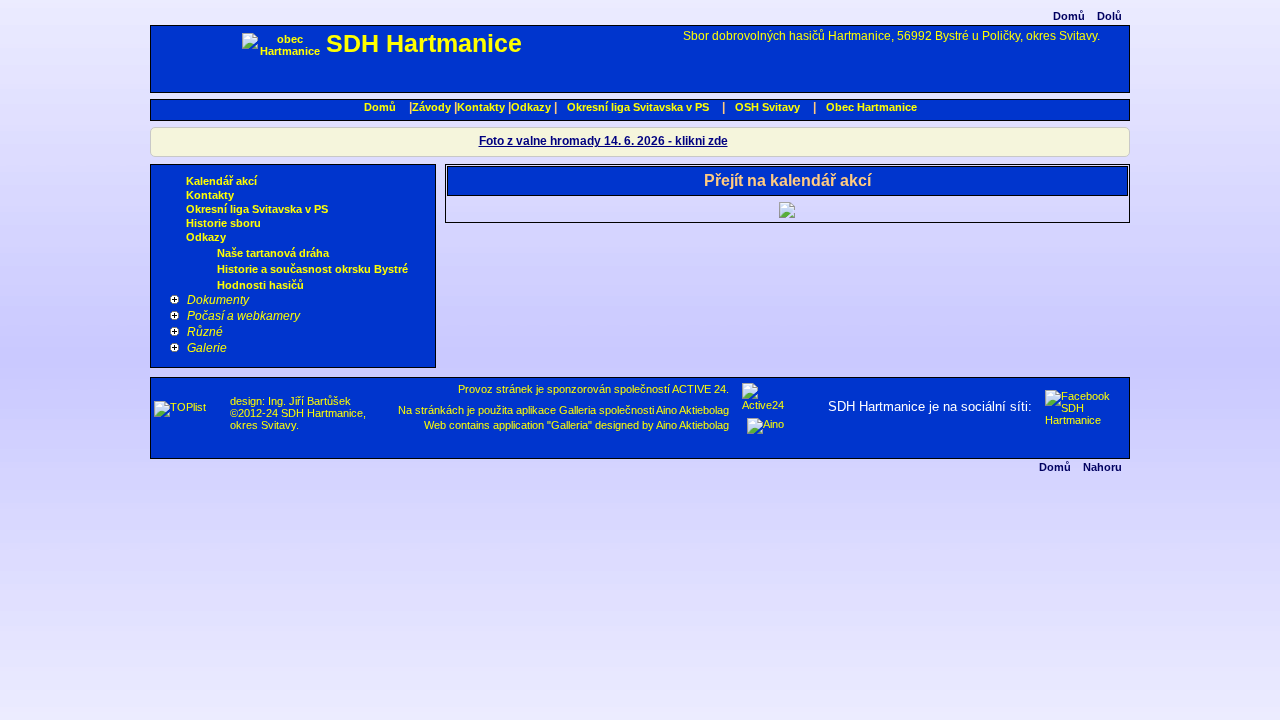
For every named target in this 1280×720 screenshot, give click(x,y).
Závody (431, 107)
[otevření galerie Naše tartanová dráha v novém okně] (206, 254)
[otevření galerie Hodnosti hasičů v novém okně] (206, 286)
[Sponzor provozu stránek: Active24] (763, 405)
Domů (1069, 16)
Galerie (207, 348)
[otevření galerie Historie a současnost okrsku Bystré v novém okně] (206, 270)
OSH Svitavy (767, 107)
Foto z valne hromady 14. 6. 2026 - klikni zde (603, 141)
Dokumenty (218, 300)
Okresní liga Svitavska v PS (638, 107)
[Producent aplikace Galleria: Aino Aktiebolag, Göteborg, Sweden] (765, 424)
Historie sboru (223, 223)
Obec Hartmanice (871, 107)
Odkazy (531, 107)
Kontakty (481, 107)
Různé (205, 332)
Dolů (1109, 16)
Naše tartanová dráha (273, 253)
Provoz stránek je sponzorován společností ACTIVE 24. (593, 389)
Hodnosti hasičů (260, 285)
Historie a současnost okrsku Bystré (312, 269)
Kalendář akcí (221, 181)
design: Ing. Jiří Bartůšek (290, 401)
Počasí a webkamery (243, 316)
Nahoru (1102, 467)
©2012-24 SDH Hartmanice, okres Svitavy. (298, 419)
